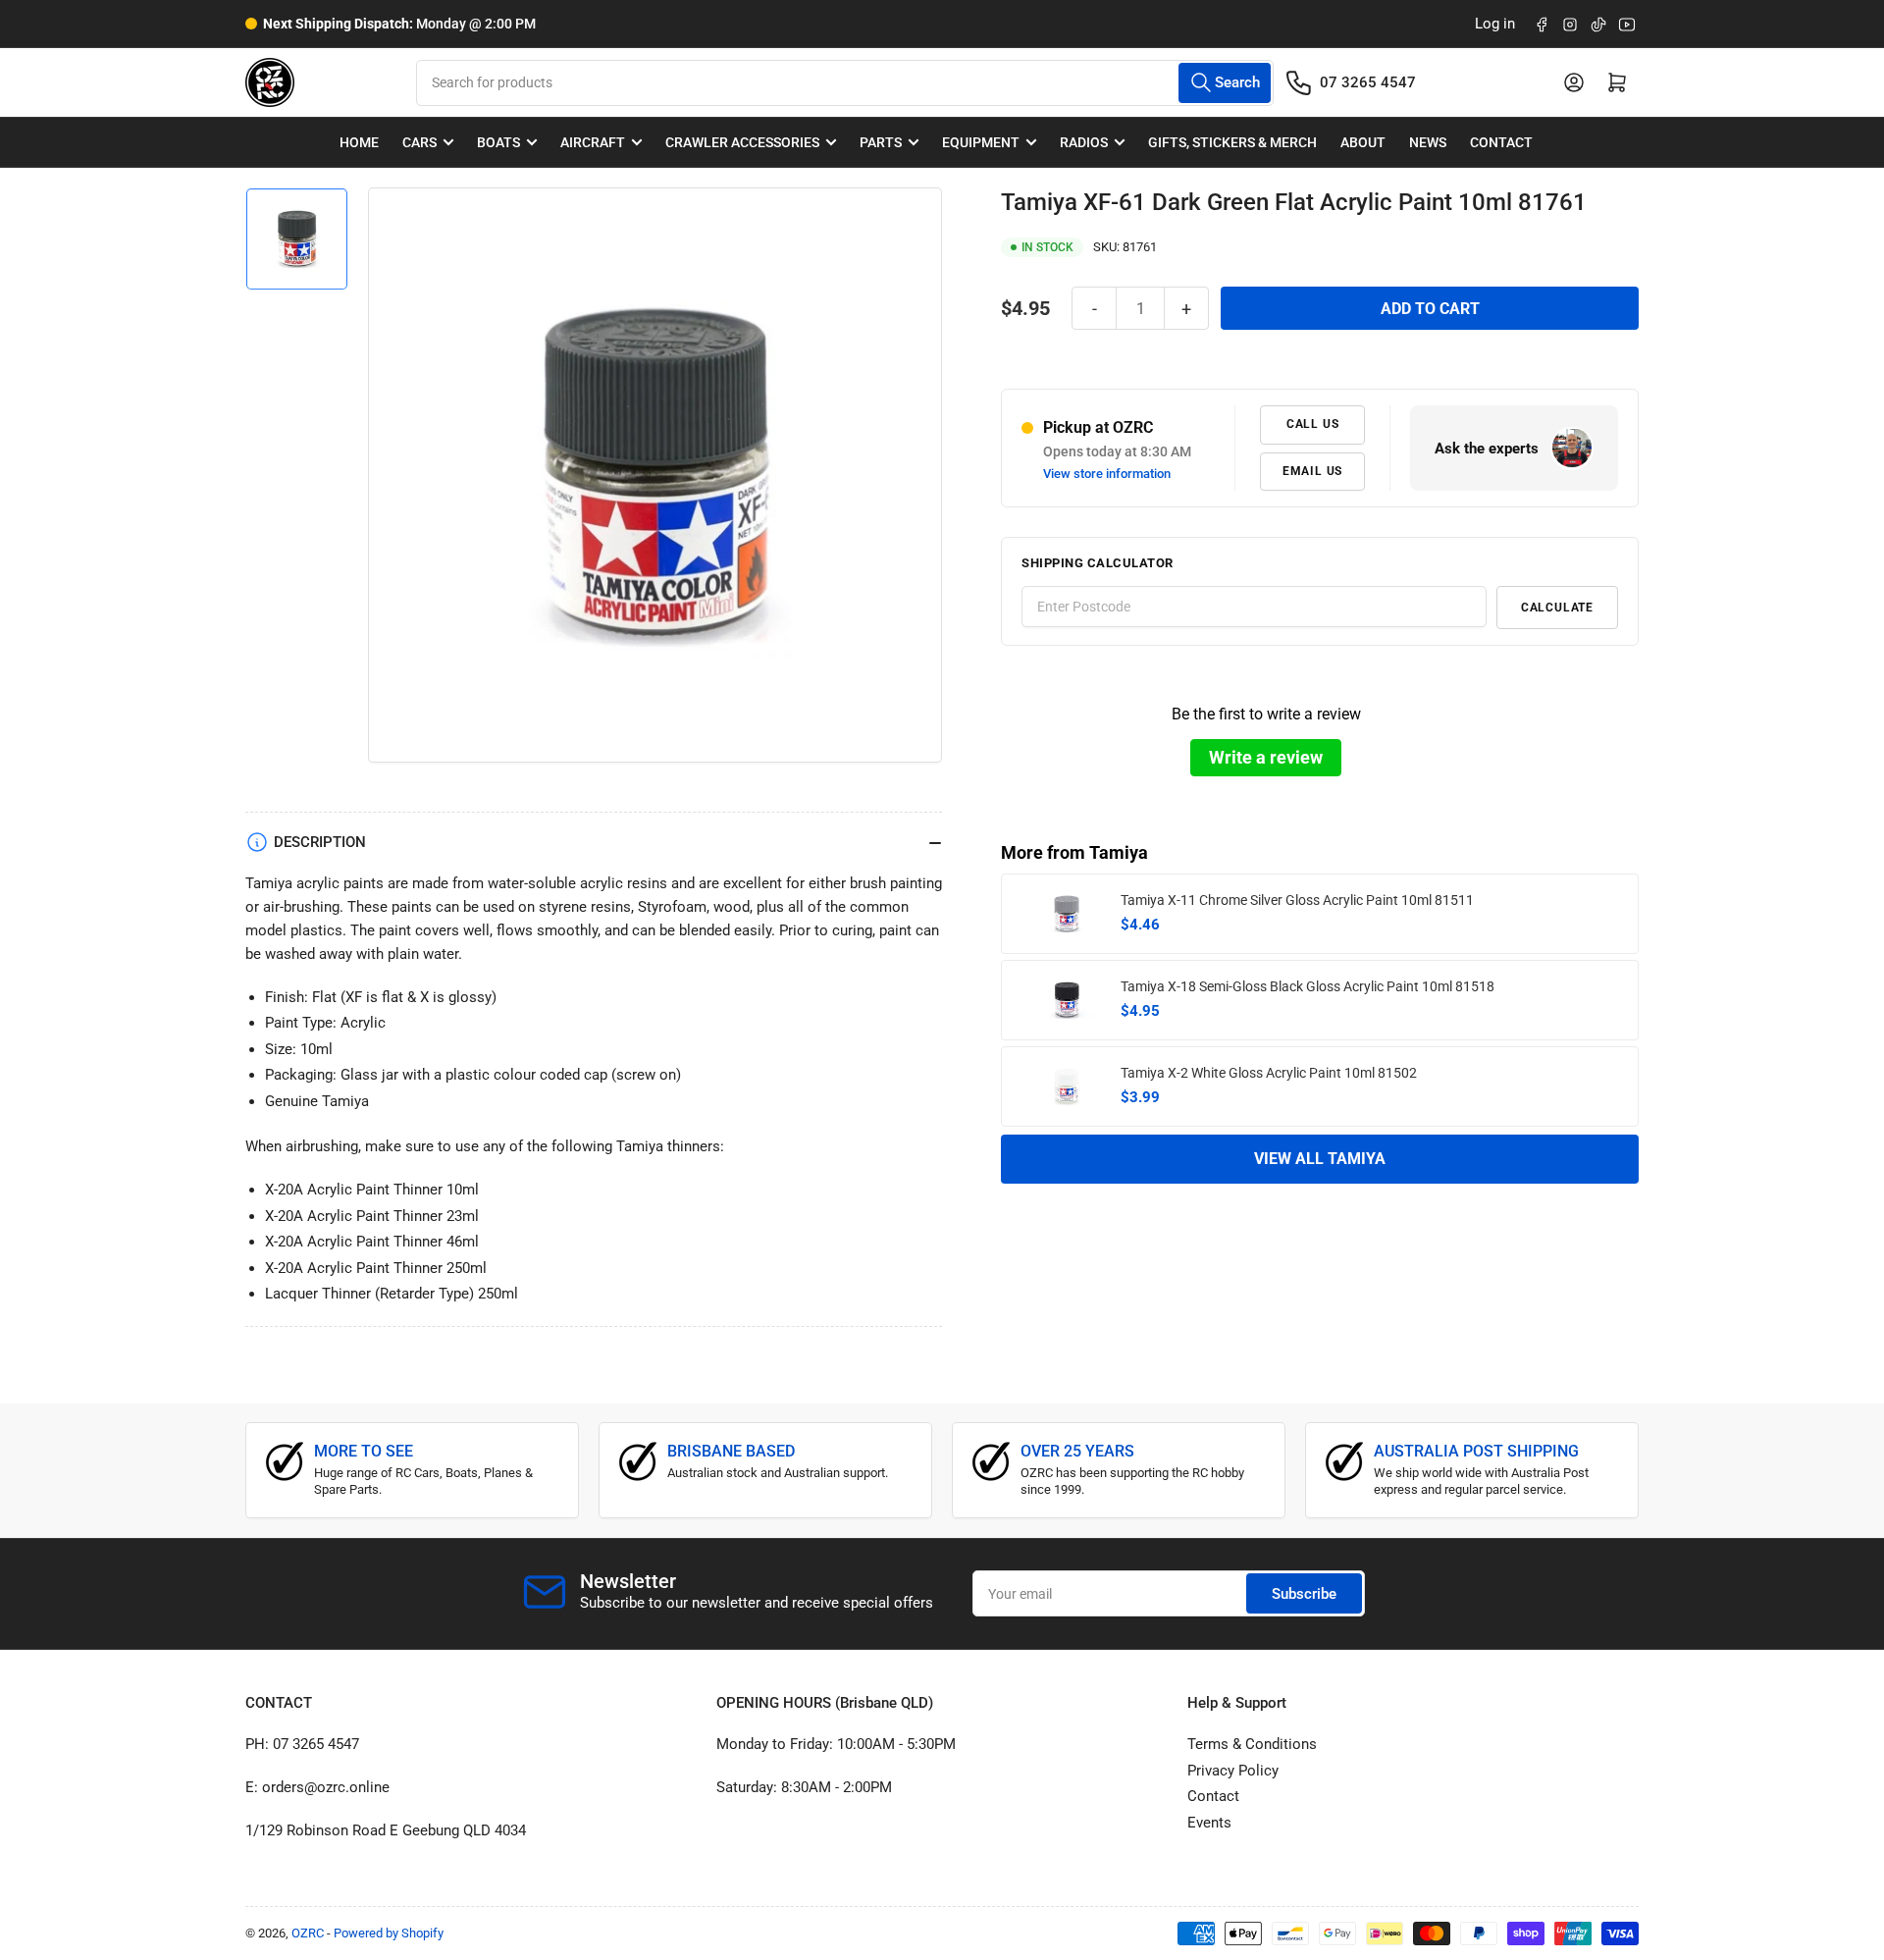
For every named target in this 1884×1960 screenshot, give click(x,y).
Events (1209, 1823)
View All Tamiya (1320, 1159)
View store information (1107, 473)
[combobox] (844, 83)
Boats (498, 142)
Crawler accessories (742, 142)
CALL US (1313, 424)
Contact (1501, 142)
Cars (419, 142)
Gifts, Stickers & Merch (1232, 142)
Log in (1495, 24)
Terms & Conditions (1252, 1744)
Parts (881, 142)
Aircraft (593, 142)
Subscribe (1304, 1594)
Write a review (1266, 756)
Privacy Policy (1233, 1771)
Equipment (981, 142)
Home (359, 142)
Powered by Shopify (389, 1933)
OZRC (308, 1933)
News (1428, 142)
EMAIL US (1312, 470)
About (1363, 142)
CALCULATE (1557, 607)
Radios (1084, 142)
